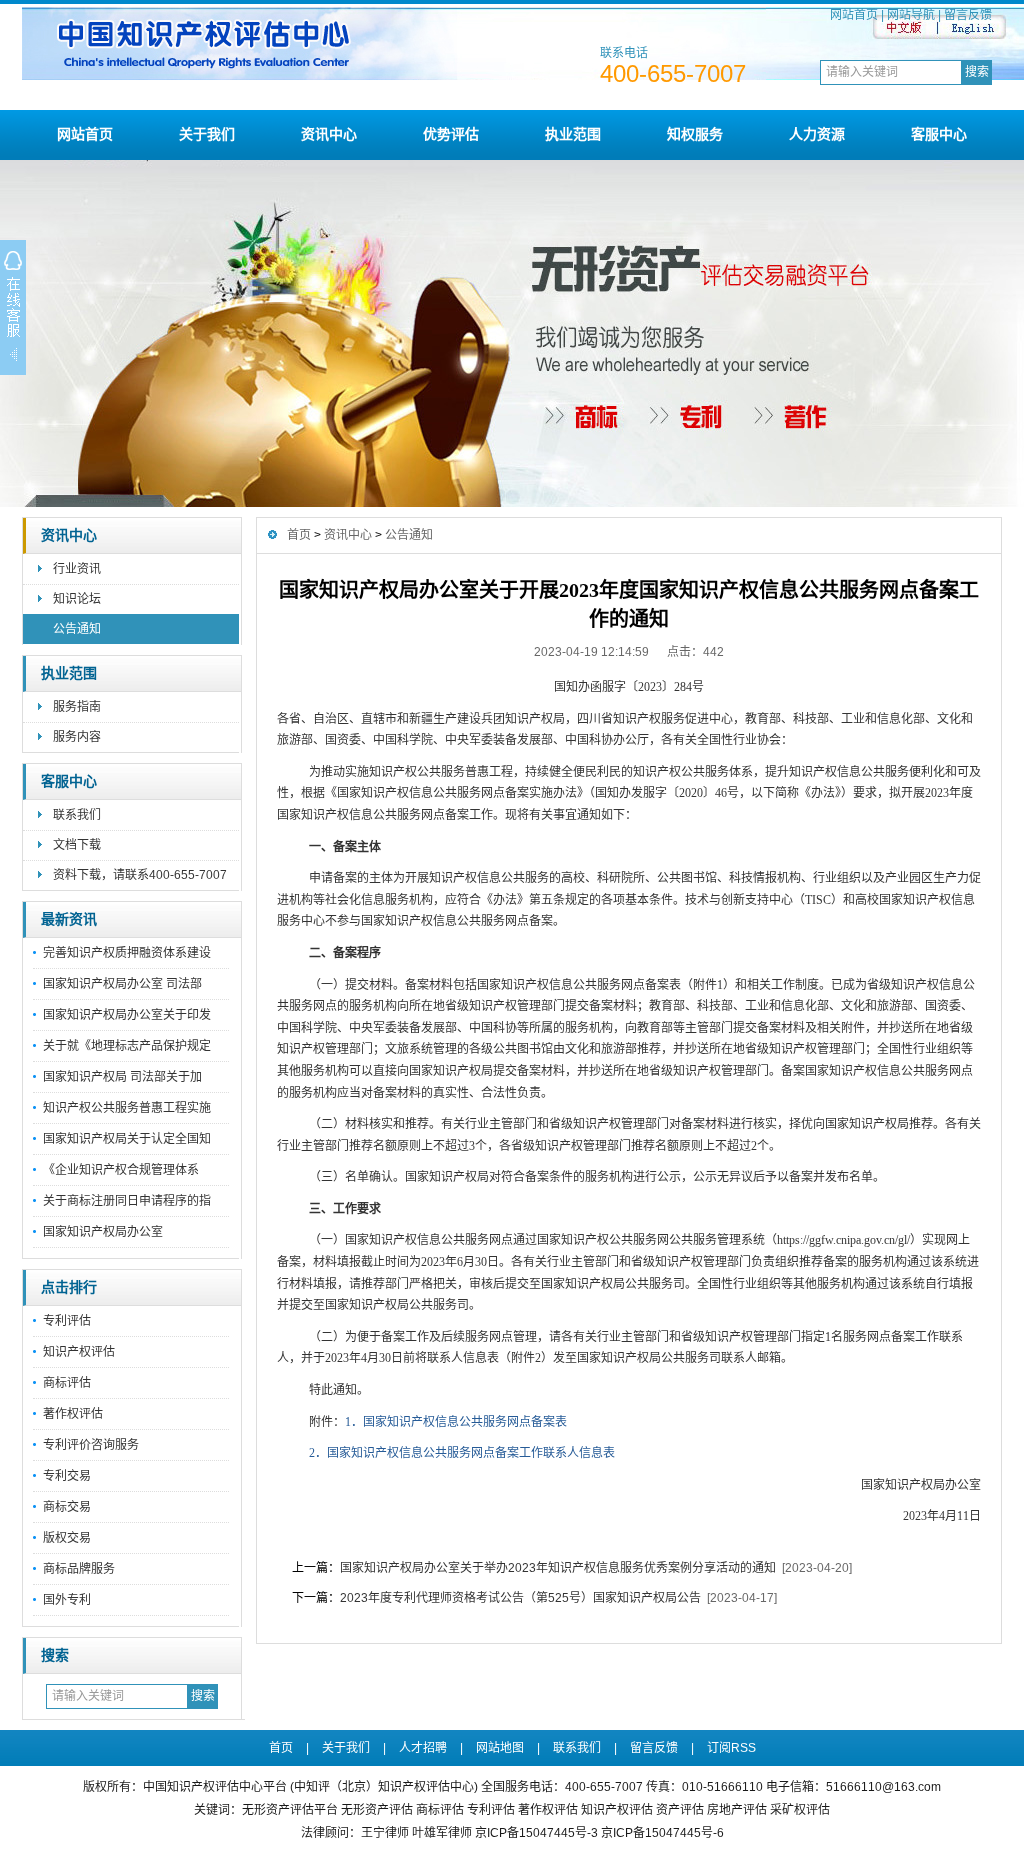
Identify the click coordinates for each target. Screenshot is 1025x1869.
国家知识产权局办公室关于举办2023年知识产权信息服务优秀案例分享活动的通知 (558, 1568)
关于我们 (207, 134)
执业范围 (573, 134)
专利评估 (67, 1321)
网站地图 (500, 1748)
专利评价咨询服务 (91, 1445)
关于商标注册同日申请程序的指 (127, 1201)
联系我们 (77, 815)
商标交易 (67, 1507)
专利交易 (67, 1476)
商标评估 (67, 1383)
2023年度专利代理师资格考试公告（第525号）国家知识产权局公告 (520, 1598)
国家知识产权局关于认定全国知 (127, 1139)
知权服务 (695, 134)
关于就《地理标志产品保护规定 (127, 1046)
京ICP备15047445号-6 (662, 1833)
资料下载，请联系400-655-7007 (140, 875)
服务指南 (77, 707)
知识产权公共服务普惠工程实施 (127, 1108)
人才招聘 (423, 1748)
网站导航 (911, 15)
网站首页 (854, 15)
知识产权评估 (79, 1352)
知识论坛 (77, 599)
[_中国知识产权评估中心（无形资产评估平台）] (523, 76)
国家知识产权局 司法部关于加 (122, 1077)
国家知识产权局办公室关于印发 (127, 1015)
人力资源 (817, 134)
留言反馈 (968, 15)
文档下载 (77, 845)
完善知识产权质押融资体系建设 (127, 953)
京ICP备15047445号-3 (536, 1833)
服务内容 (77, 737)
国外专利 (67, 1600)
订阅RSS (731, 1748)
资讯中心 (329, 134)
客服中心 (939, 134)
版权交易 (67, 1538)
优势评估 (451, 134)
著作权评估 (73, 1414)
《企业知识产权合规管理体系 (127, 1170)
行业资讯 (77, 569)
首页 (299, 535)
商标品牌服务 (79, 1569)
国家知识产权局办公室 (103, 1232)
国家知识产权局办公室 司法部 (122, 984)
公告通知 (77, 629)
